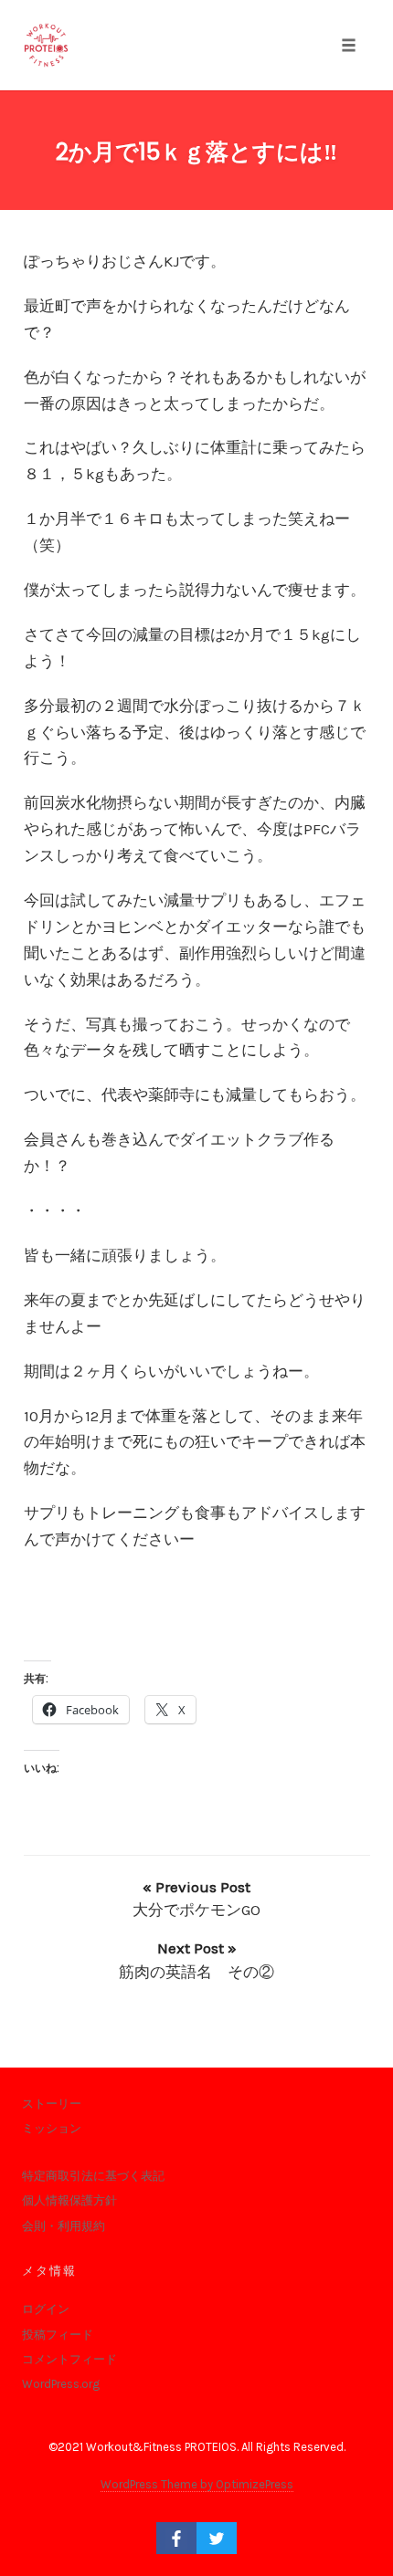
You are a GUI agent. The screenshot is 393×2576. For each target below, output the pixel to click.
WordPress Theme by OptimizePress (197, 2484)
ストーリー (52, 2104)
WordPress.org (61, 2384)
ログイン (46, 2309)
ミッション (52, 2128)
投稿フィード (58, 2335)
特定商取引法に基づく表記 (93, 2176)
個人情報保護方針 (69, 2200)
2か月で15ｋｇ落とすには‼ (196, 152)
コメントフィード (69, 2359)
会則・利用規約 (64, 2226)
